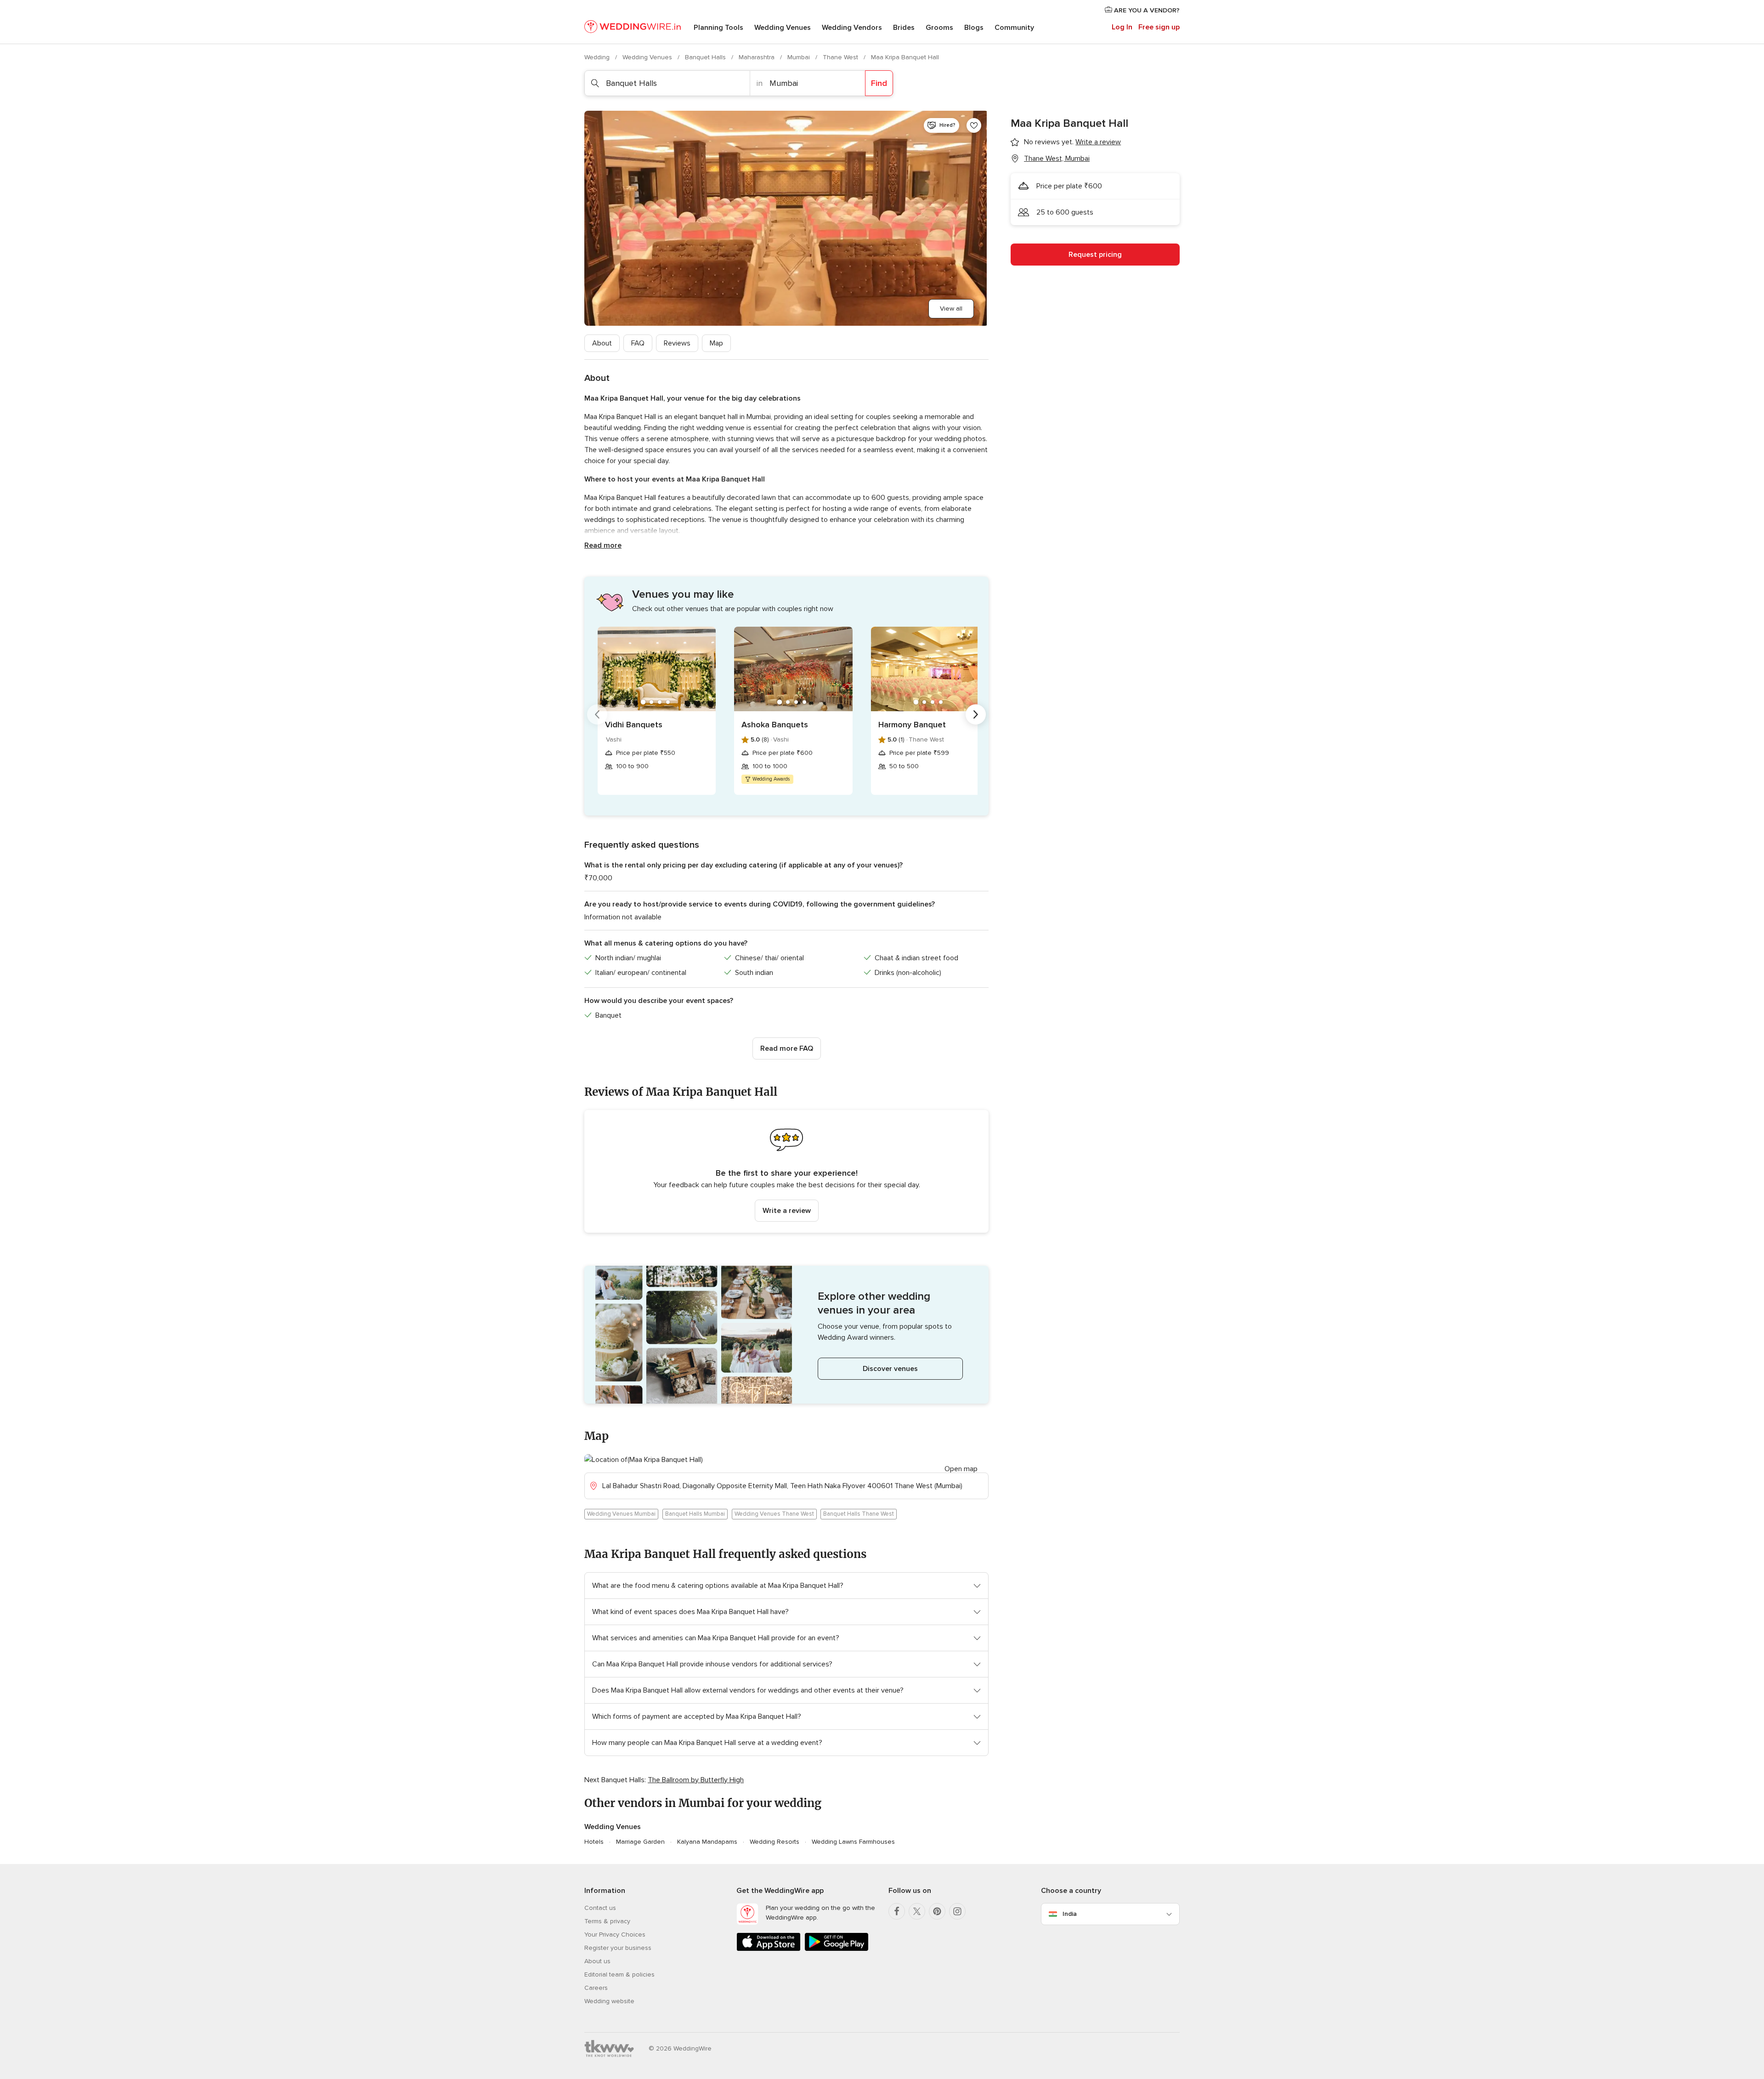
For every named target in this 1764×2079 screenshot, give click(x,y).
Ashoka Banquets (775, 725)
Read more (603, 545)
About (602, 343)
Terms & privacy (607, 1921)
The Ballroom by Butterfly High (696, 1780)
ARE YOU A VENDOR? (1146, 10)
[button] (786, 1171)
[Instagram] (957, 1911)
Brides (904, 28)
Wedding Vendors (852, 28)
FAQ (638, 343)
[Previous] (597, 714)
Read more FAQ (787, 1048)
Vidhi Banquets (634, 725)
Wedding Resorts (775, 1842)
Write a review (787, 1211)
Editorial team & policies (619, 1974)
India (1070, 1914)
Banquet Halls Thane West (859, 1514)
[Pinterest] (937, 1911)
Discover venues (890, 1369)
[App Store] (769, 1949)
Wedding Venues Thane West (774, 1514)
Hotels (594, 1842)
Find (879, 83)
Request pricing (1095, 255)
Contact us (600, 1908)
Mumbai (800, 57)
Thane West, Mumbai (1057, 159)
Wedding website (609, 2001)
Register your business (618, 1948)
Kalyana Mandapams (707, 1842)
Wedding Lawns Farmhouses (853, 1842)
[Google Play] (837, 1949)
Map (716, 343)
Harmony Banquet (912, 725)
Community (1014, 28)
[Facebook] (897, 1911)
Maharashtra (758, 57)
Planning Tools (718, 28)
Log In (1122, 27)
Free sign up (1159, 27)
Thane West (841, 57)
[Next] (976, 714)
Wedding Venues (783, 28)
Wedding (598, 57)
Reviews (677, 343)
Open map (961, 1469)
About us (597, 1961)
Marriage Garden (640, 1842)
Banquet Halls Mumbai (695, 1514)
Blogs (974, 28)
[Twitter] (917, 1911)
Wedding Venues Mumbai (621, 1514)
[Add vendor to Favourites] (974, 125)
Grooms (939, 28)
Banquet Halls (706, 57)
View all (951, 309)
